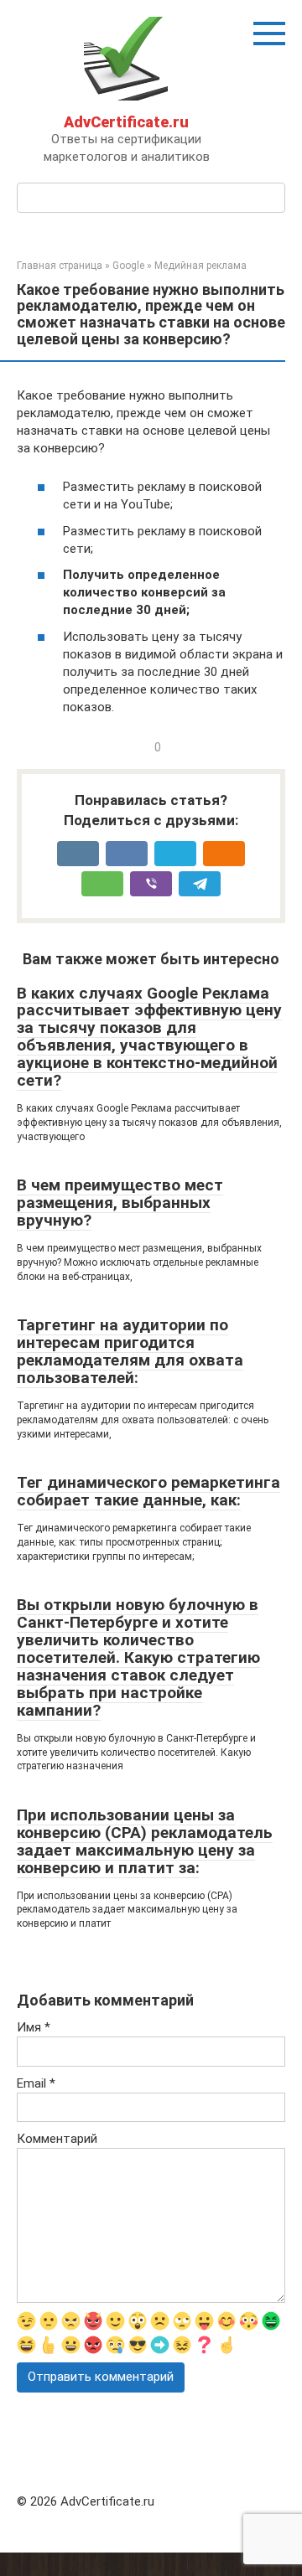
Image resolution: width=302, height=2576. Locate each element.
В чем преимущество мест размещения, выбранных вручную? (120, 1203)
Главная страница (60, 266)
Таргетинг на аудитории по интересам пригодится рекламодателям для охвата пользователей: (130, 1351)
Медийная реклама (200, 266)
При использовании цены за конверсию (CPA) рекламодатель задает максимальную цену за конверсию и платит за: (145, 1841)
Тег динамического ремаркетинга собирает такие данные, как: (148, 1491)
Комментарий (57, 2139)
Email (36, 2083)
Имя (34, 2027)
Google (128, 266)
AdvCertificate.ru (126, 122)
